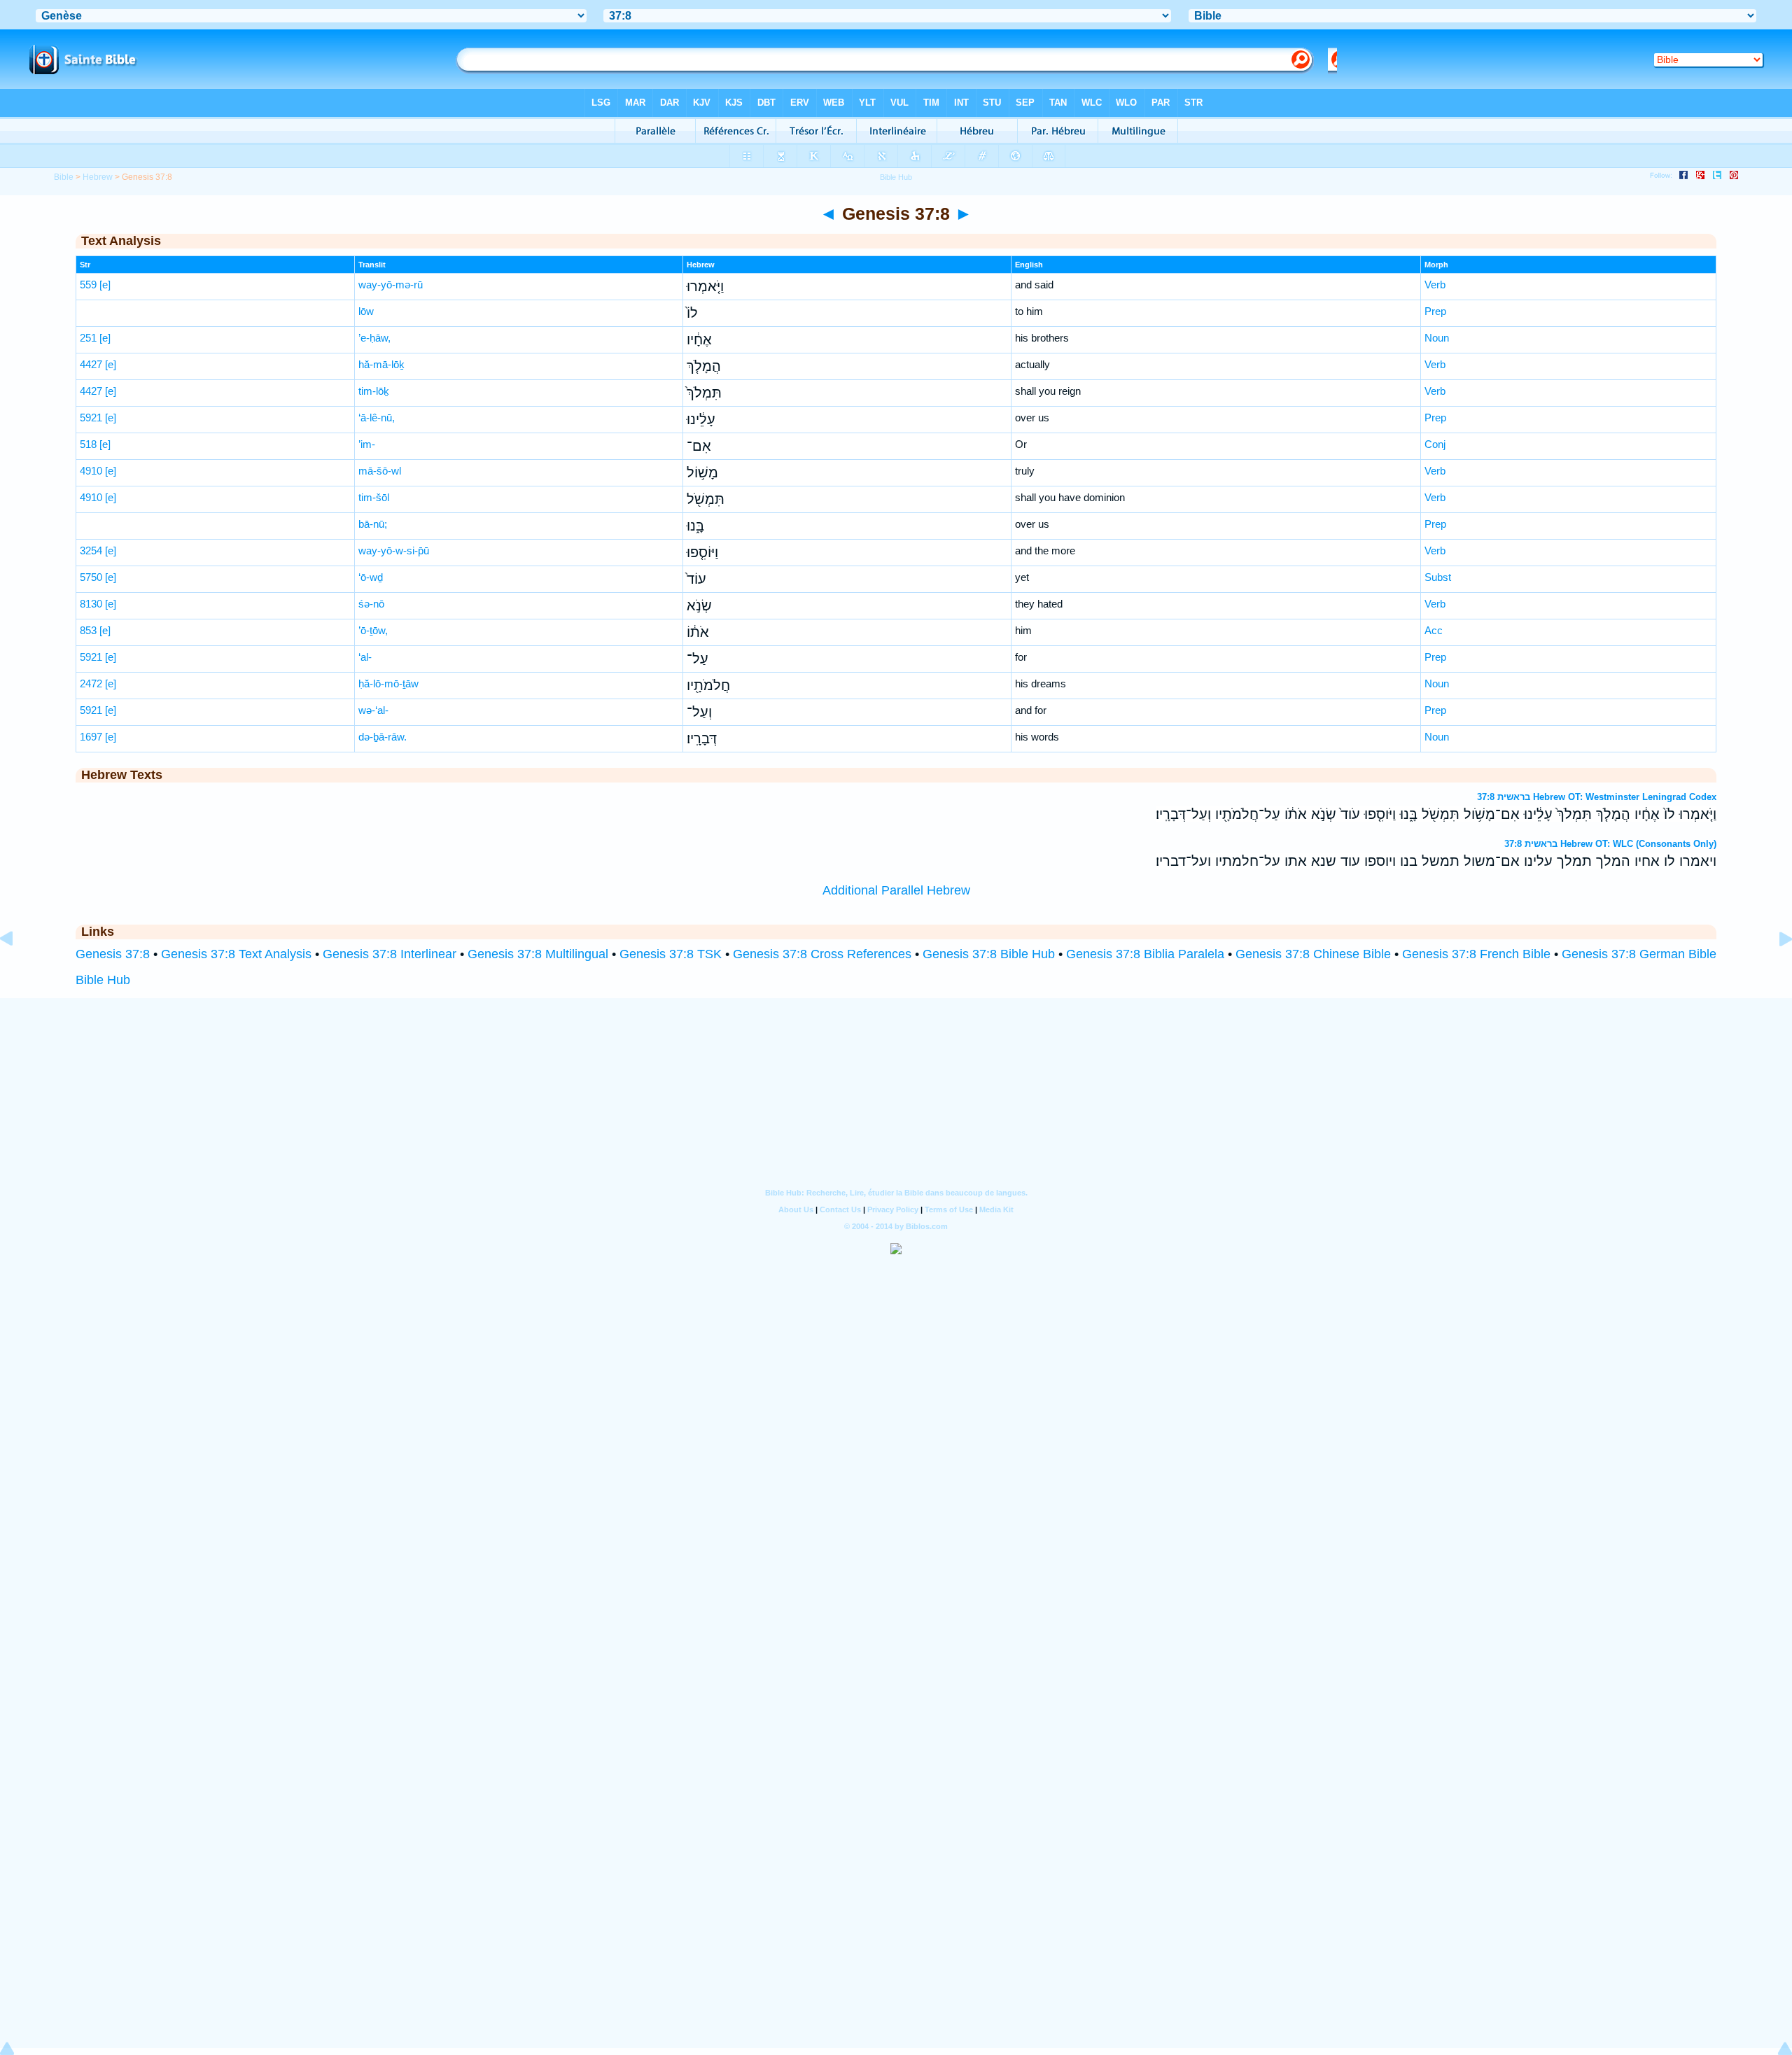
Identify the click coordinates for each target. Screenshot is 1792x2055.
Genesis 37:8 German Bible (1639, 954)
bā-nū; (373, 524)
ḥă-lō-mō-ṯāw (388, 683)
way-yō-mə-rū (391, 285)
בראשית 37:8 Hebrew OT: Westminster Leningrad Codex (1597, 797)
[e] (105, 285)
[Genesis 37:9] (1774, 970)
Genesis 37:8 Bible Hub (989, 954)
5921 (91, 418)
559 (88, 285)
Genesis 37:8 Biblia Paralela (1145, 954)
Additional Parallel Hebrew (896, 890)
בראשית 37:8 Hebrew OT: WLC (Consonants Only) (1610, 844)
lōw (366, 311)
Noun (1437, 338)
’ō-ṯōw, (373, 630)
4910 (91, 471)
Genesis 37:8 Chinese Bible (1313, 954)
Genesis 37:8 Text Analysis (236, 954)
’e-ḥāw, (374, 338)
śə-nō (371, 604)
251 (88, 338)
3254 (91, 550)
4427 (91, 364)
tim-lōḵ (374, 391)
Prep (1435, 311)
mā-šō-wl (380, 471)
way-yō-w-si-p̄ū (394, 550)
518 (88, 444)
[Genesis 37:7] (17, 970)
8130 (91, 604)
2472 (91, 683)
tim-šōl (374, 497)
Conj (1435, 444)
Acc (1434, 630)
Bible (64, 177)
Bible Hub (103, 980)
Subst (1438, 577)
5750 (91, 577)
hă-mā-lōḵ (381, 364)
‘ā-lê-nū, (377, 418)
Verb (1435, 285)
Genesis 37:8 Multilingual (538, 954)
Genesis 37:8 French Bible (1476, 954)
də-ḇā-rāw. (383, 737)
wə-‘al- (373, 710)
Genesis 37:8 (113, 954)
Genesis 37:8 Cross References (822, 954)
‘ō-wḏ (371, 577)
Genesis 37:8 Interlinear (390, 954)
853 (88, 630)
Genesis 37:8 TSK (671, 954)
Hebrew (98, 177)
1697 (91, 737)
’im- (367, 444)
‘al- (365, 657)
